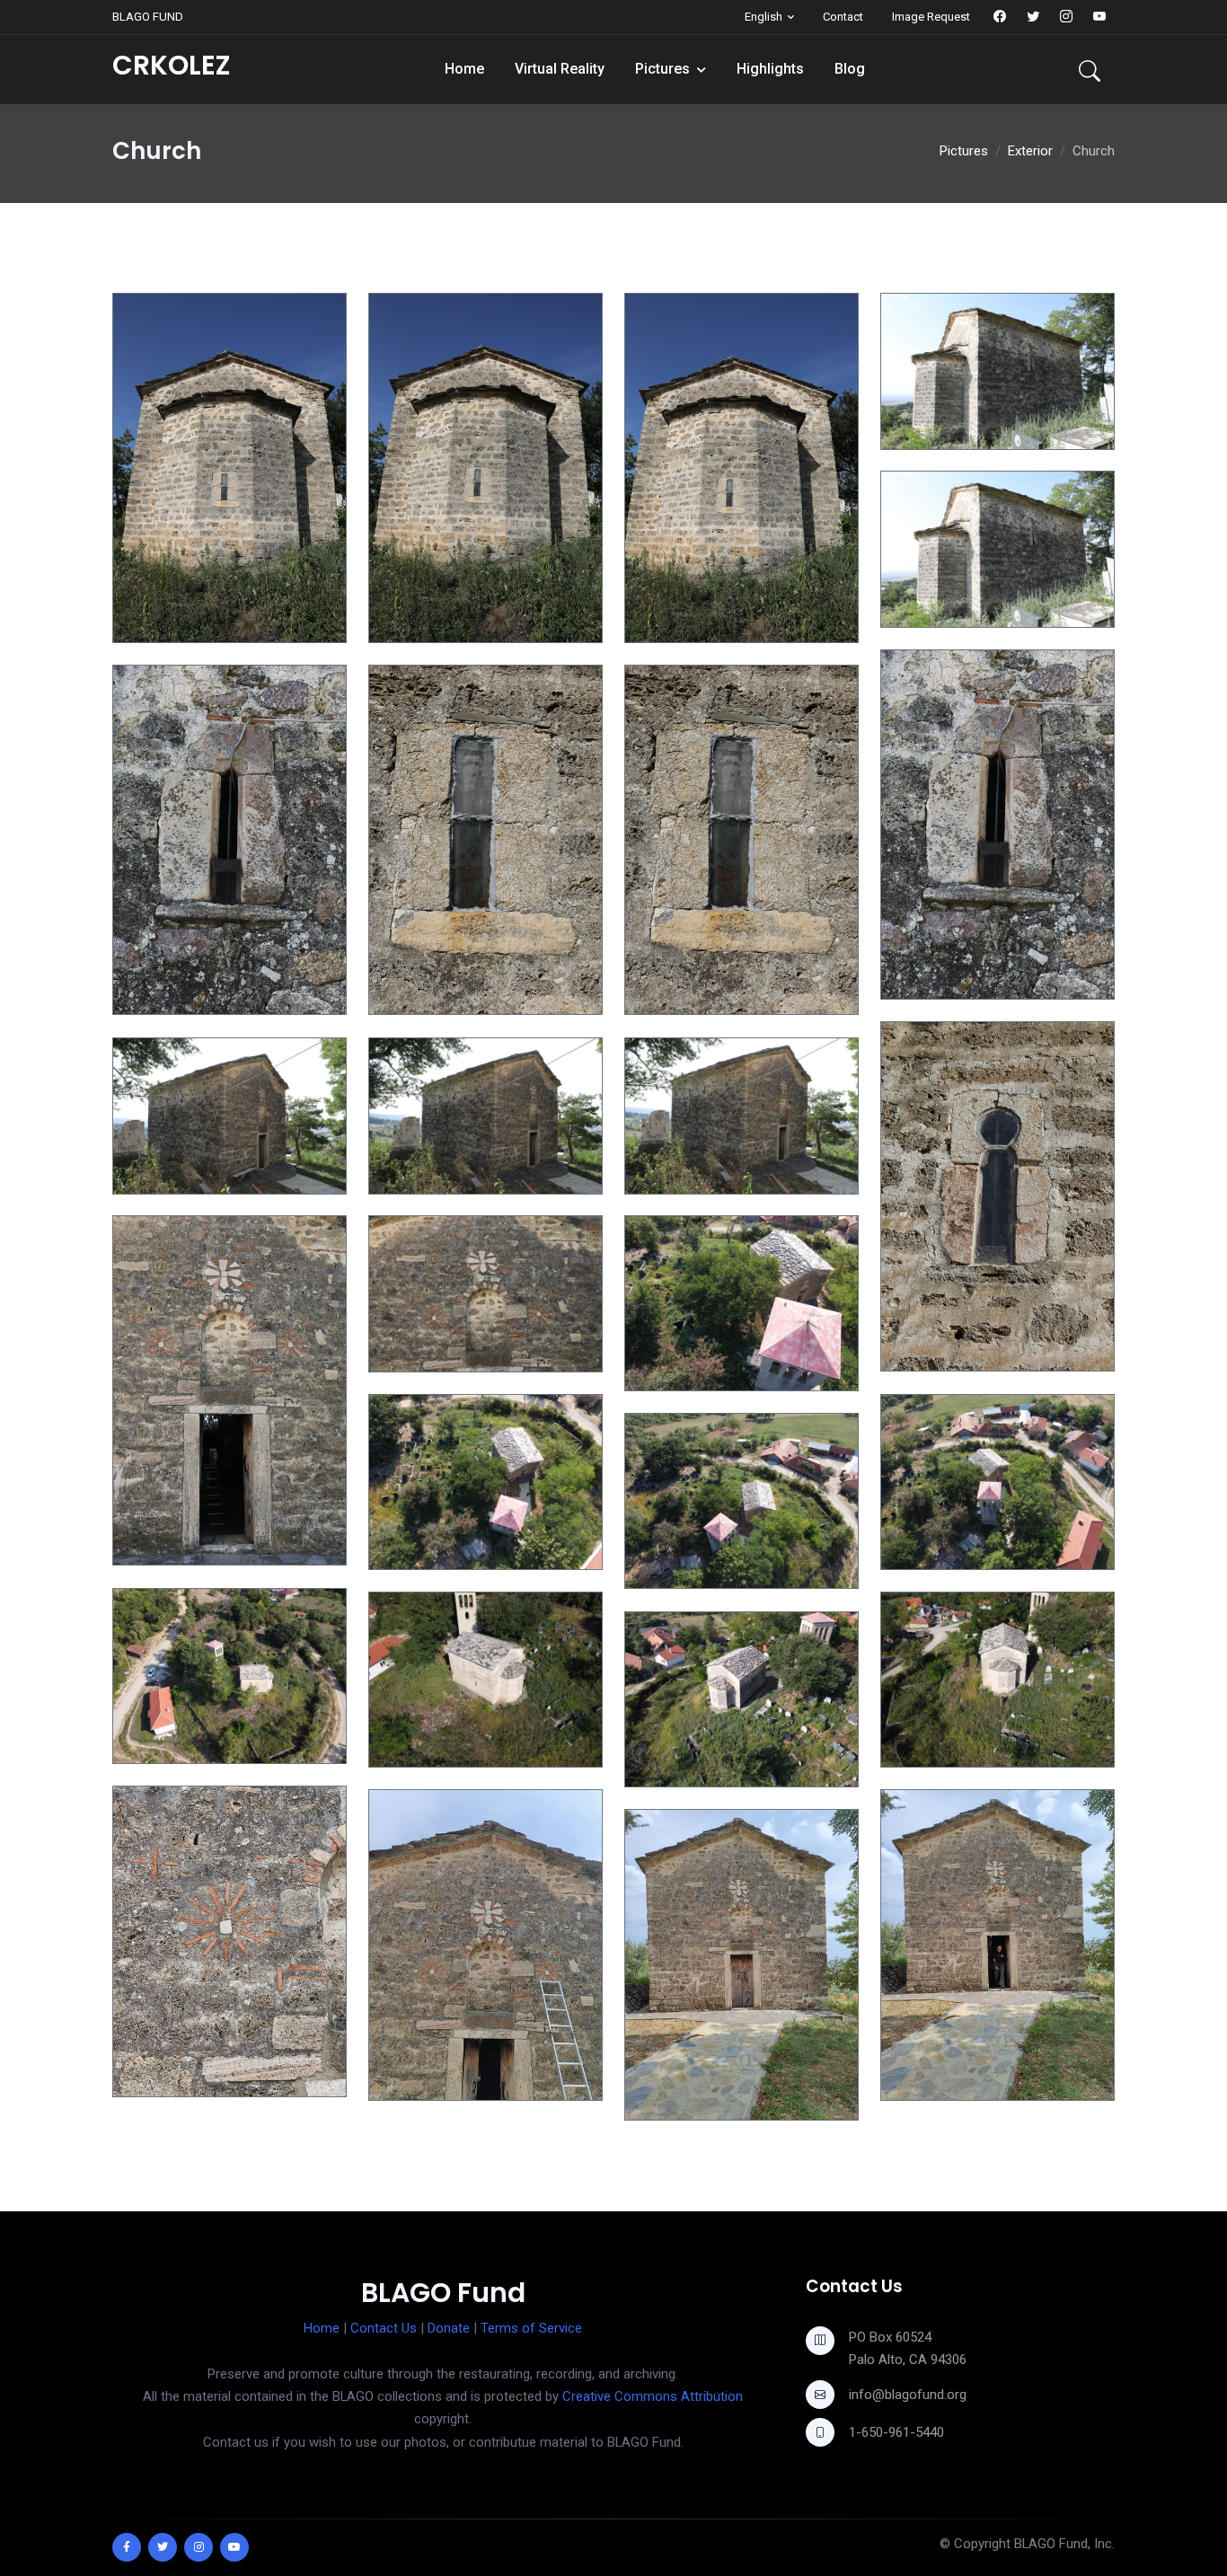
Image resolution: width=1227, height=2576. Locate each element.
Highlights (770, 69)
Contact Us (384, 2328)
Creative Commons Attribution (653, 2396)
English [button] (764, 17)
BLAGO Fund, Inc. (1064, 2544)
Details (153, 627)
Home (464, 69)
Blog (850, 69)
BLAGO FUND (148, 17)
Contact (843, 17)
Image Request (931, 17)
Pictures (662, 69)
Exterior (1030, 151)
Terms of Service (531, 2328)
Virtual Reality (560, 69)
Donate (449, 2328)
